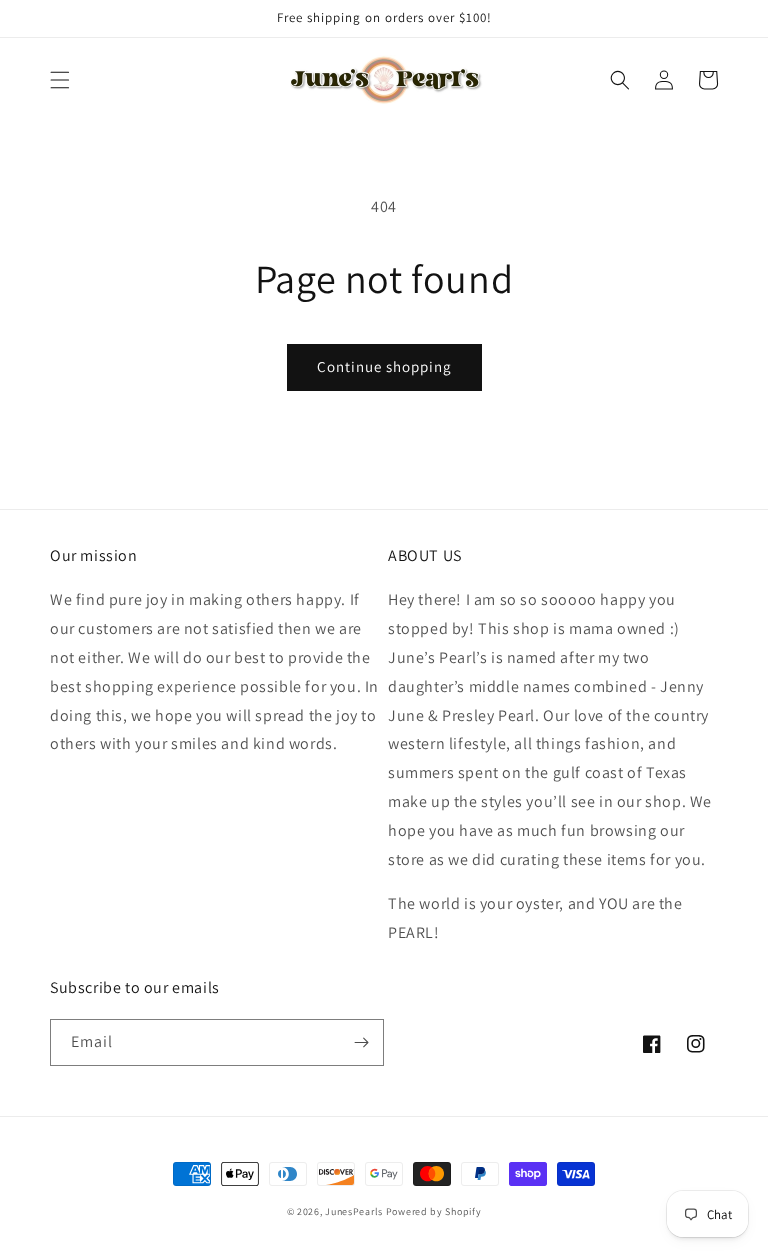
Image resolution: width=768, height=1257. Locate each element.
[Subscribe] (361, 1042)
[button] (60, 80)
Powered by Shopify (434, 1211)
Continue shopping (384, 366)
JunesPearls (354, 1211)
